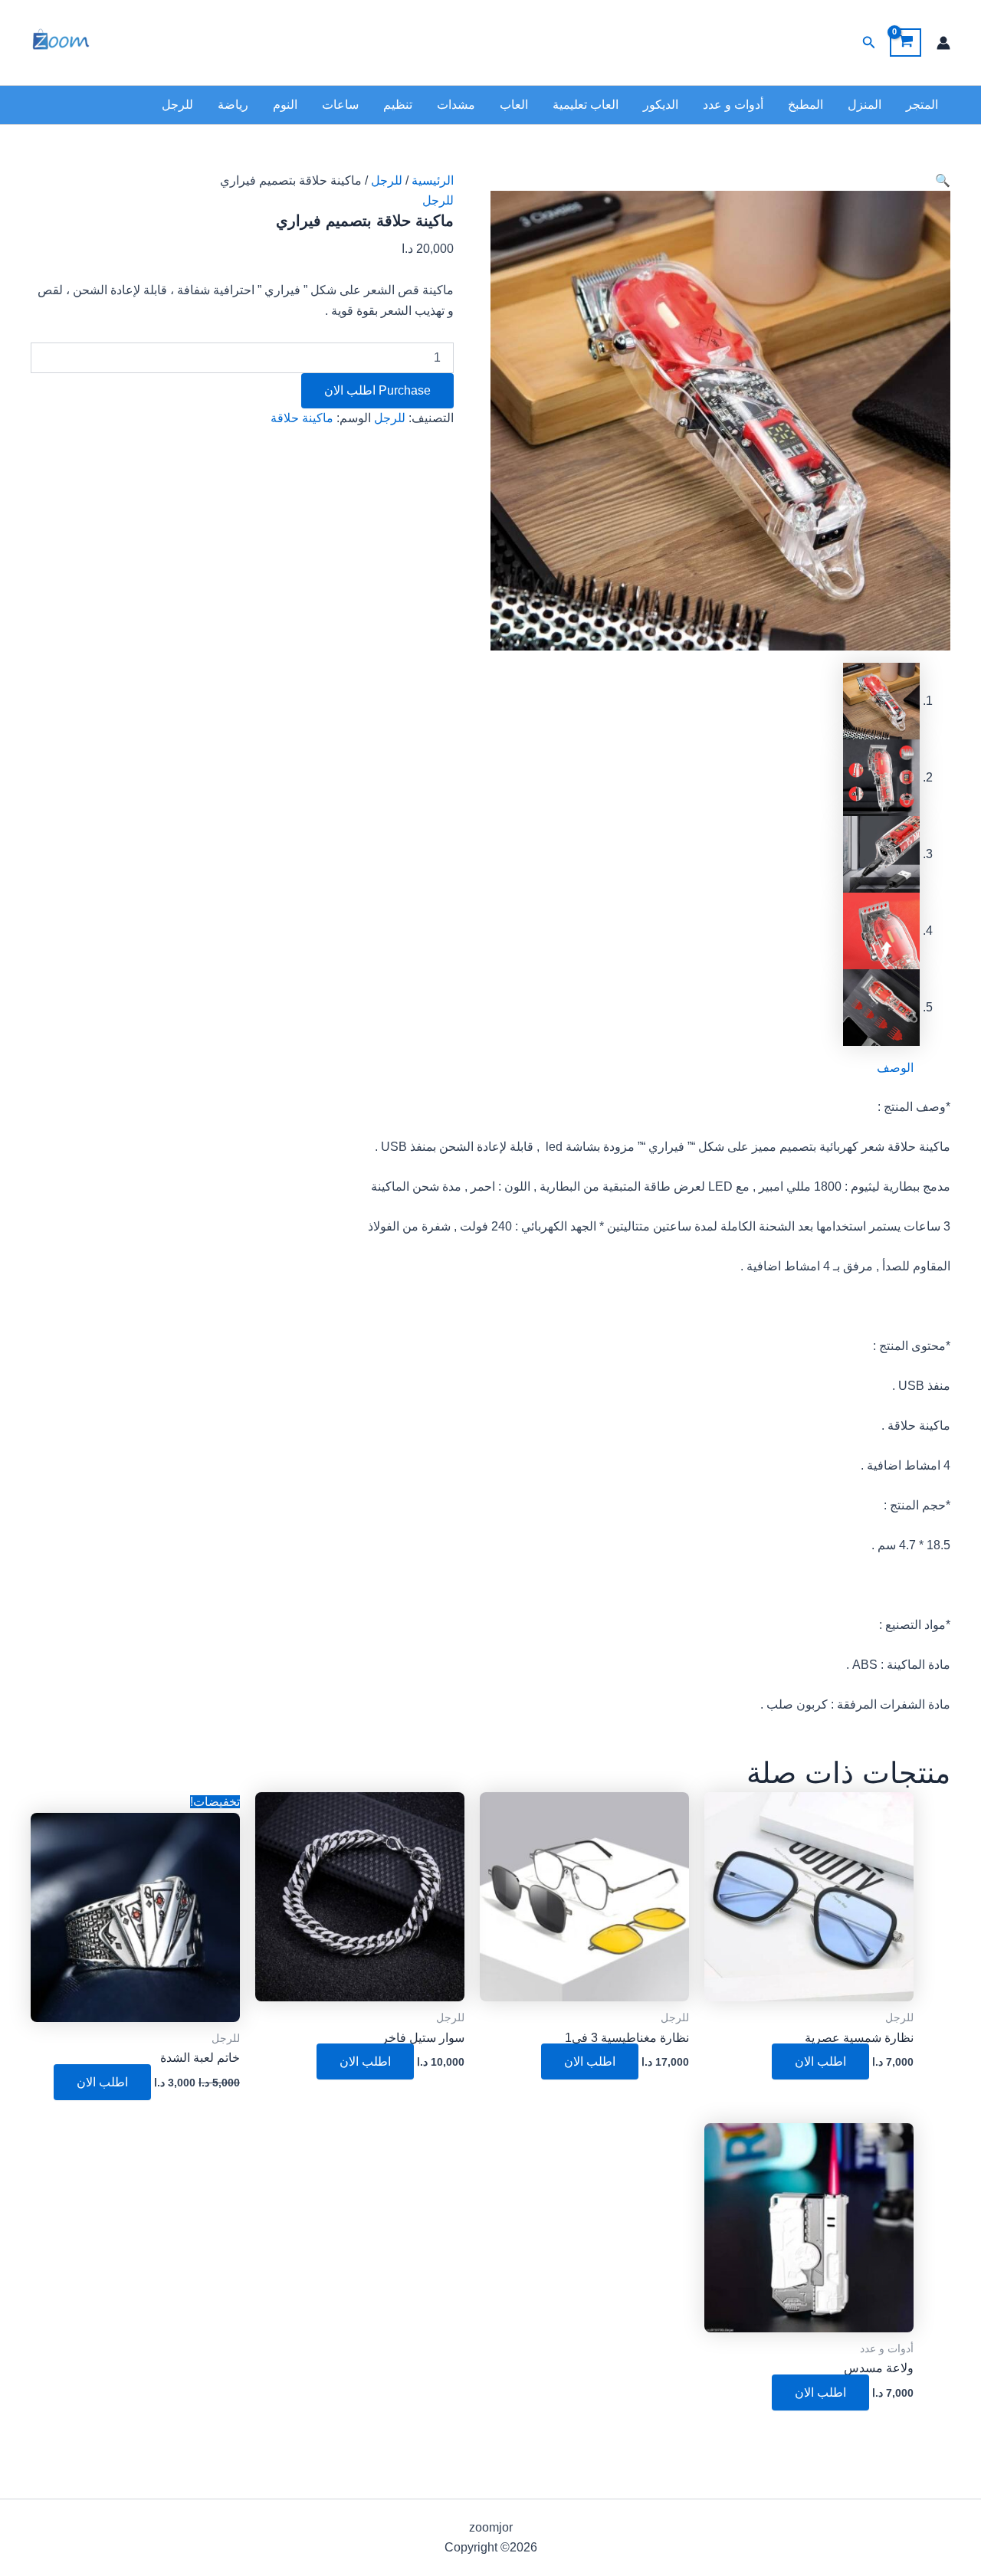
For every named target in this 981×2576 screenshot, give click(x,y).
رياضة (233, 105)
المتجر (922, 105)
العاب (514, 105)
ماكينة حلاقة (302, 418)
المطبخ (805, 105)
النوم (285, 105)
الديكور (661, 105)
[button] (868, 43)
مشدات (456, 105)
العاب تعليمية (586, 105)
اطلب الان (820, 2061)
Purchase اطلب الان (377, 390)
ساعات (340, 105)
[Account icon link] (943, 43)
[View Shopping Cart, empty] (906, 43)
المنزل (865, 105)
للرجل (177, 105)
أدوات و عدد (733, 105)
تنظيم (398, 105)
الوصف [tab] (895, 1068)
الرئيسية (433, 180)
